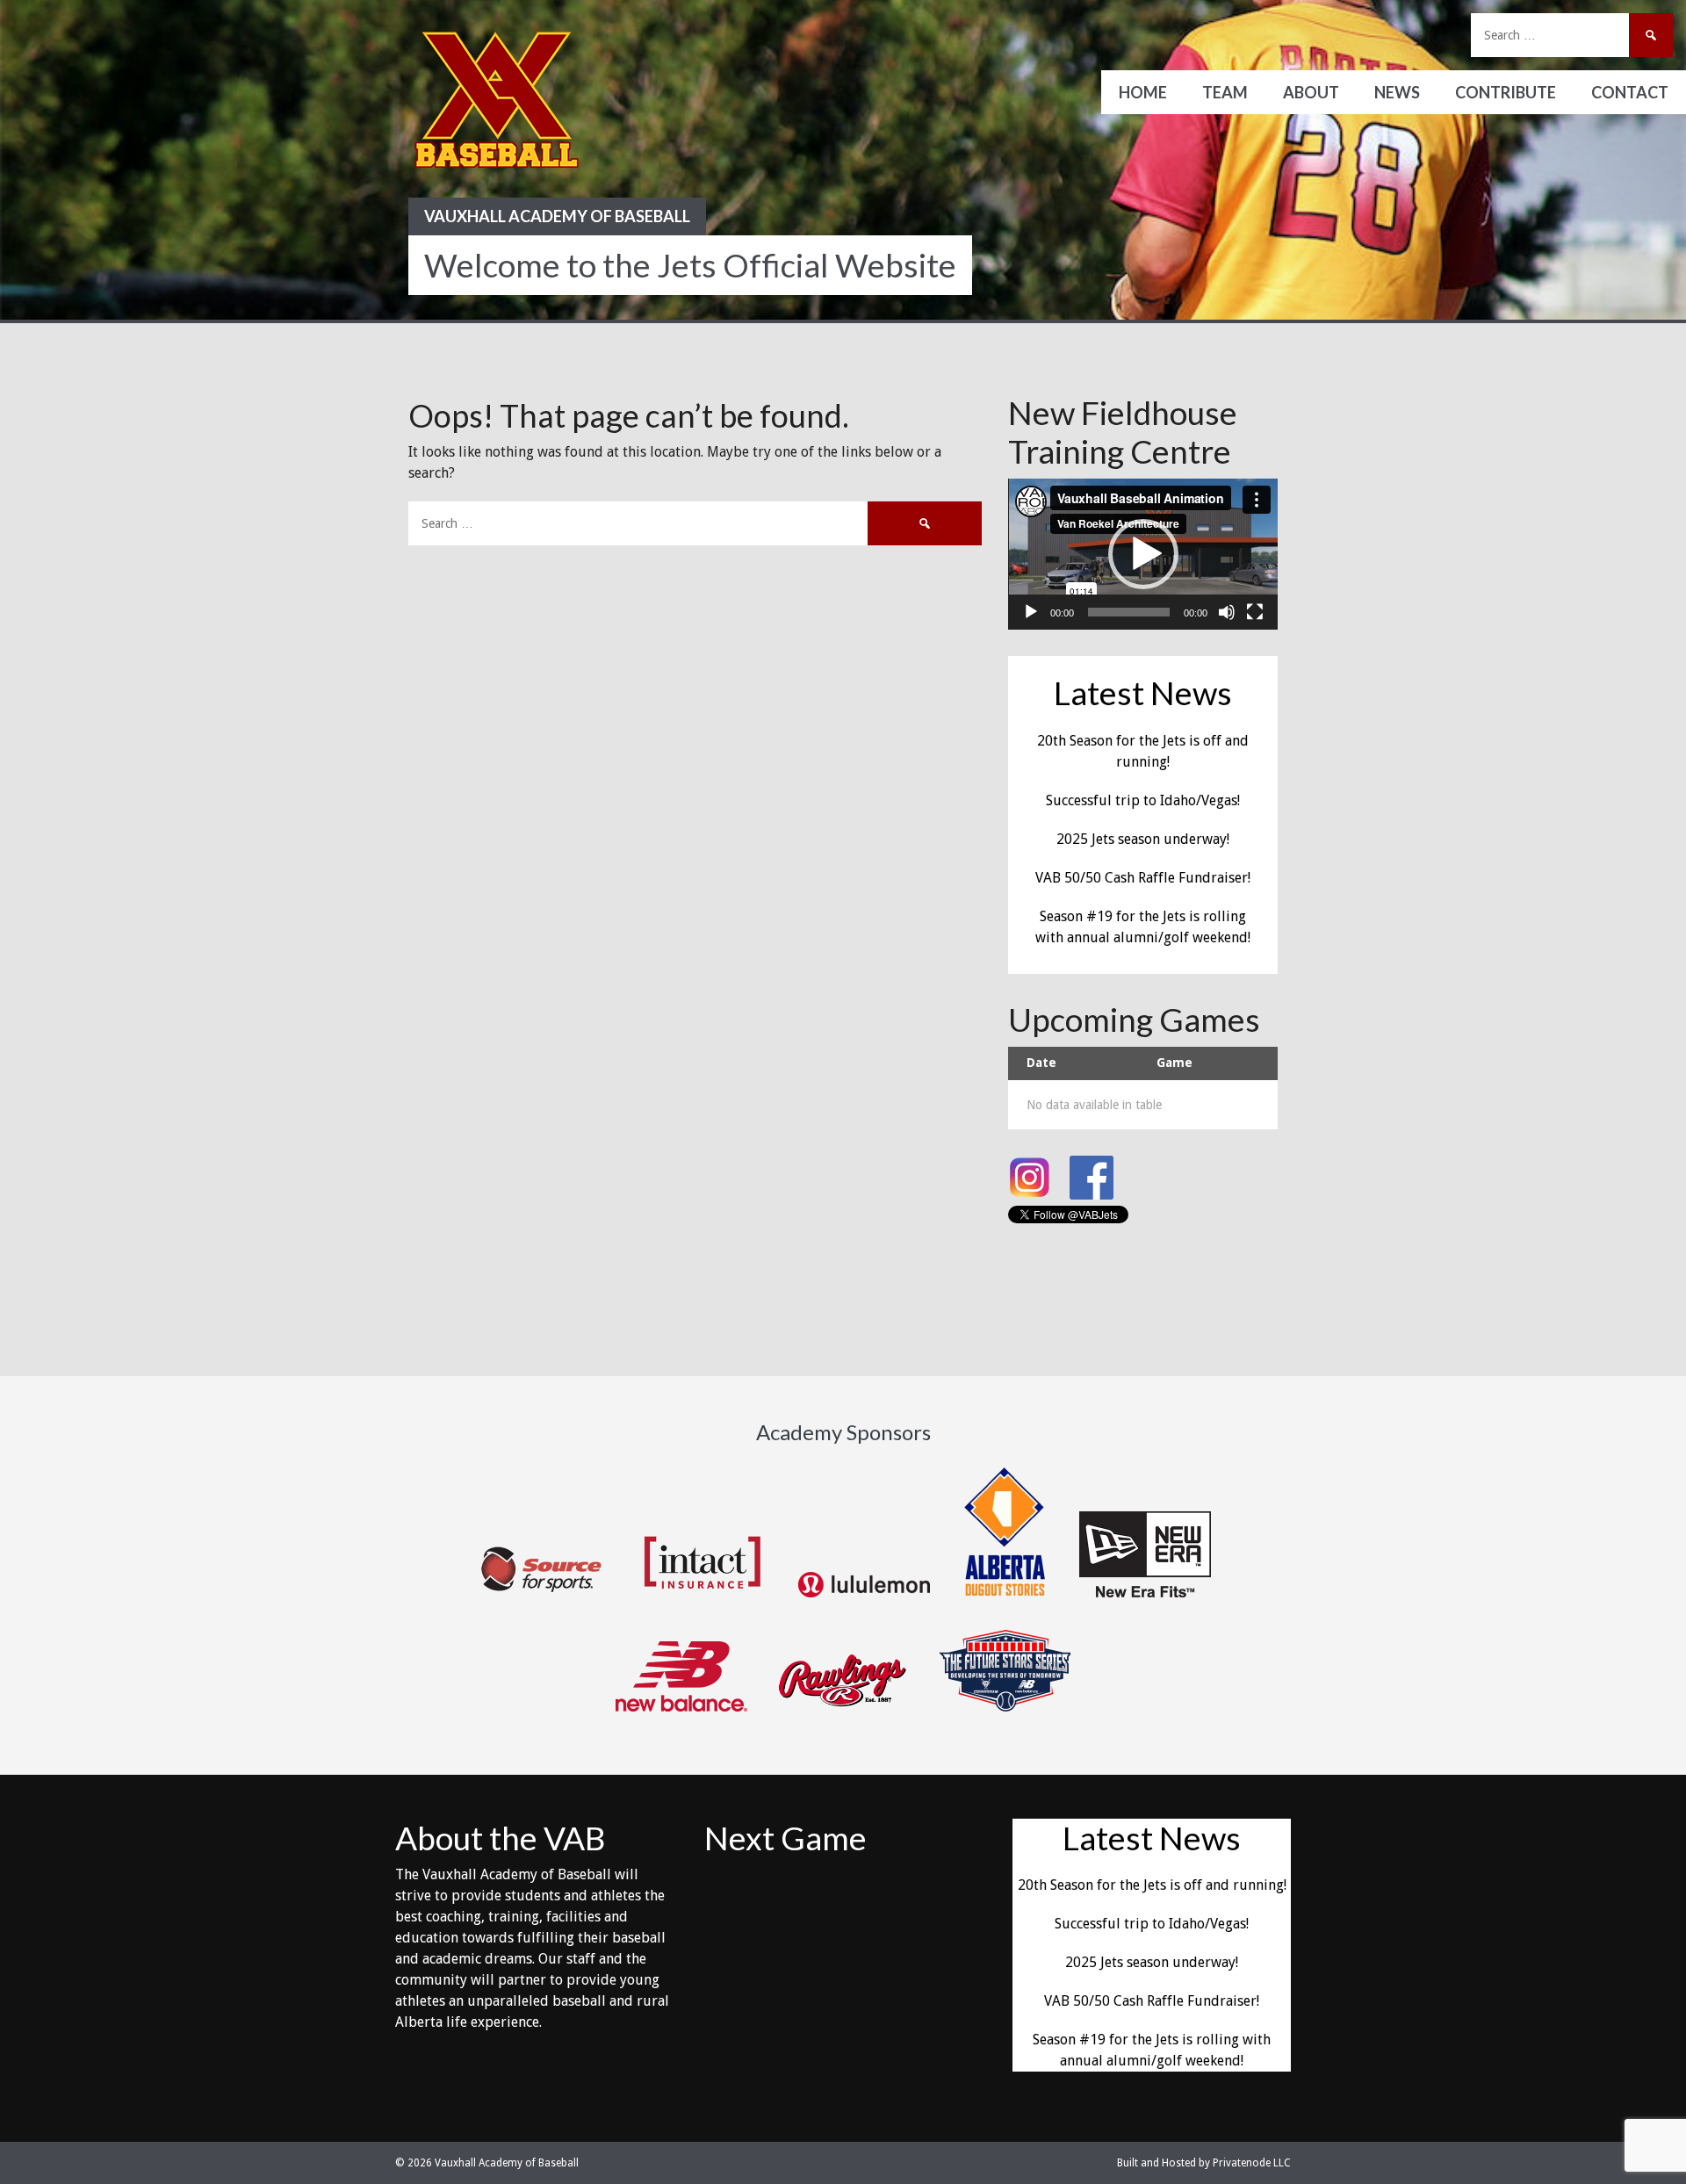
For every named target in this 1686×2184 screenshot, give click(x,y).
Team (1225, 92)
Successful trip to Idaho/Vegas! (1143, 800)
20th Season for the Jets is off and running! (1152, 1885)
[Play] (1031, 612)
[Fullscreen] (1255, 612)
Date (1041, 1063)
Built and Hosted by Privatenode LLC (1204, 2163)
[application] (1143, 554)
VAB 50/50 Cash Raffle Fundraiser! (1143, 878)
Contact (1630, 92)
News (1397, 92)
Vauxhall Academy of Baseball (557, 216)
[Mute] (1227, 612)
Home (1143, 92)
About (1311, 92)
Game (1174, 1063)
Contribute (1506, 92)
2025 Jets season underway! (1143, 839)
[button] (1143, 554)
